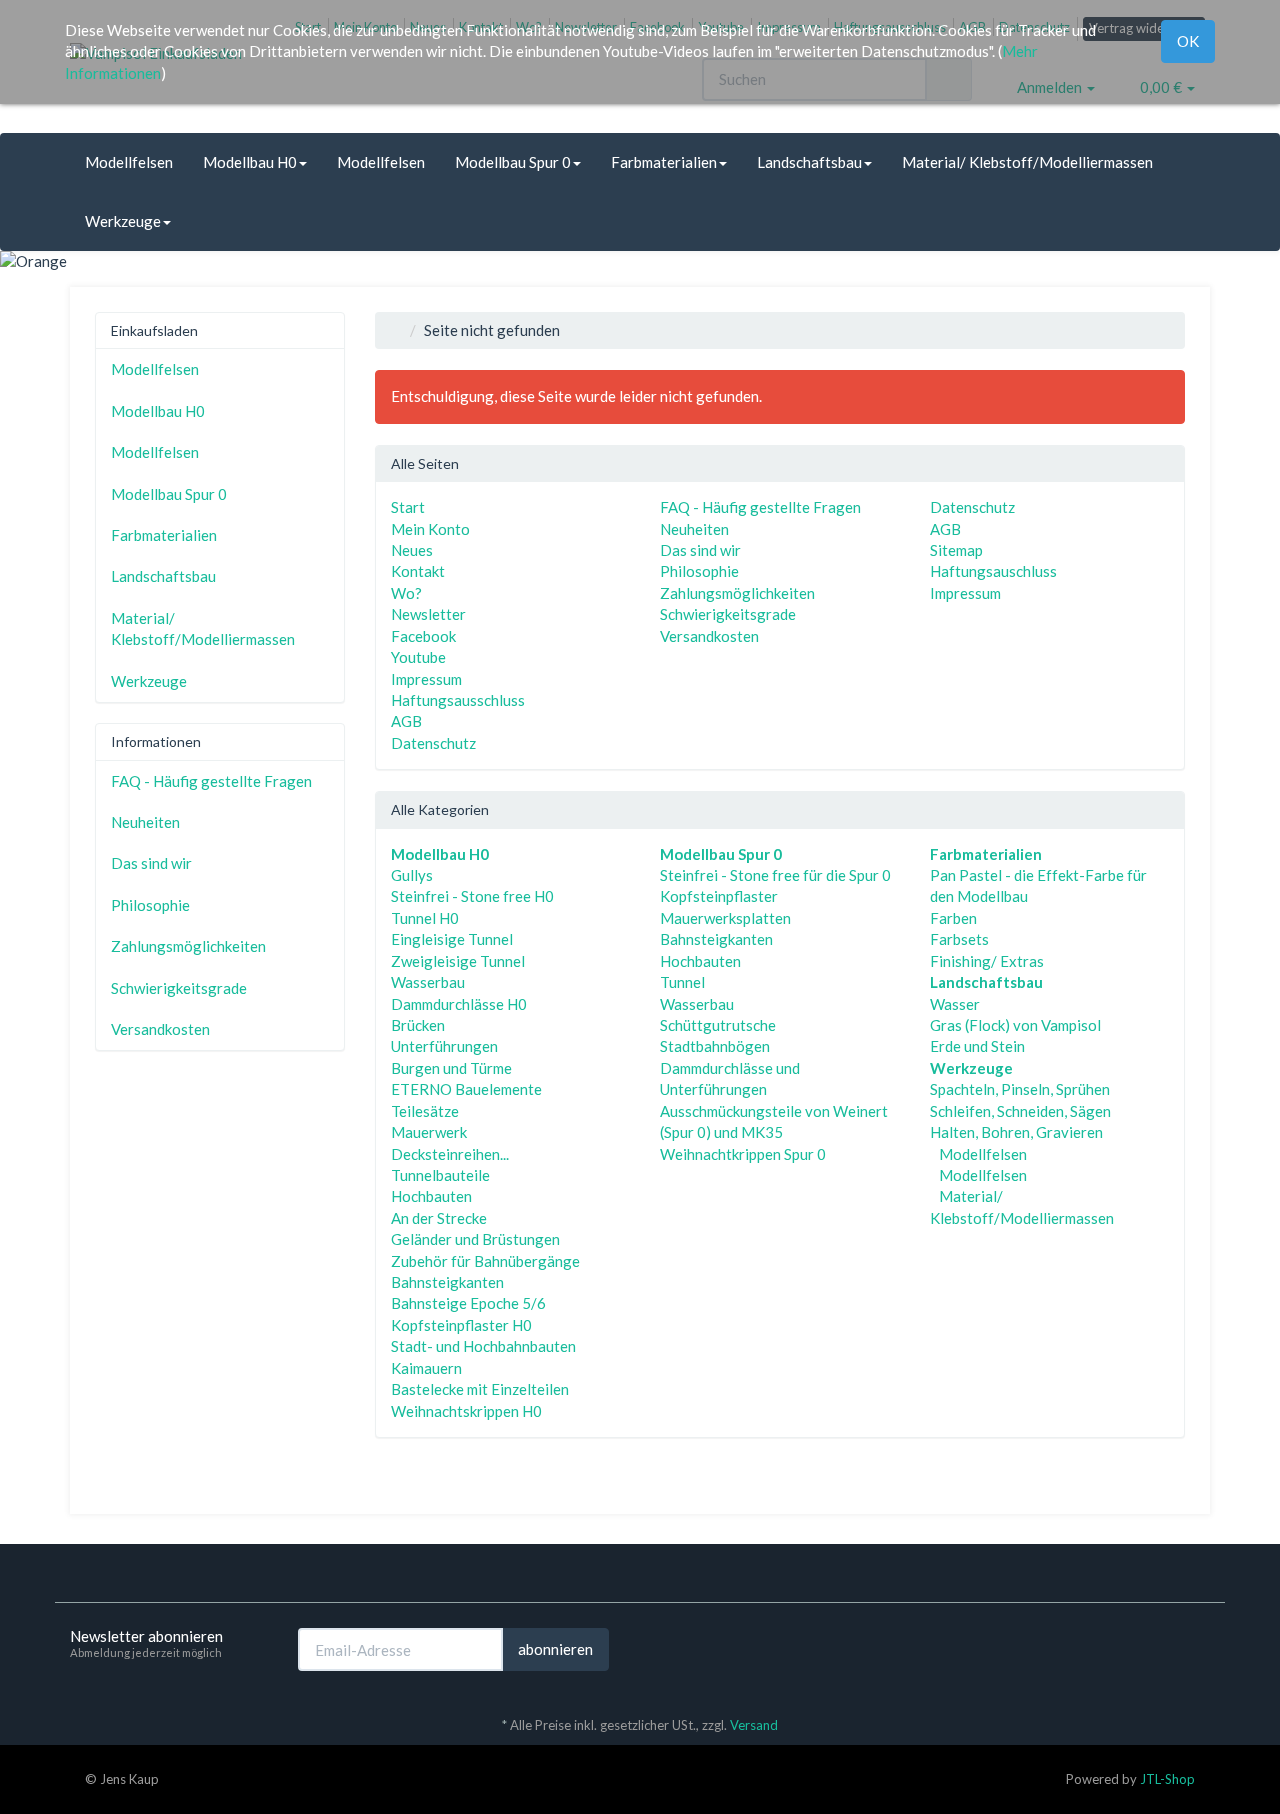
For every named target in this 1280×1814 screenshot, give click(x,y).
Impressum (426, 679)
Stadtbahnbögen (715, 1046)
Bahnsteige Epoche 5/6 (468, 1303)
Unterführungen (444, 1046)
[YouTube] (1199, 1648)
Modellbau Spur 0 (513, 162)
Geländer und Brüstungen (475, 1239)
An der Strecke (439, 1218)
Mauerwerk (429, 1132)
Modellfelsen (129, 162)
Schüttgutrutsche (718, 1025)
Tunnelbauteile (440, 1175)
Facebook (423, 636)
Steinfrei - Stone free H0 (472, 896)
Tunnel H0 (425, 918)
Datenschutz (433, 743)
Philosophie (699, 571)
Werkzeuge (123, 221)
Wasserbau (428, 982)
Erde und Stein (977, 1046)
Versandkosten (709, 636)
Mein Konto (430, 529)
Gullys (412, 875)
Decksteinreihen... (450, 1154)
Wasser (955, 1004)
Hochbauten (431, 1196)
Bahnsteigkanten (447, 1282)
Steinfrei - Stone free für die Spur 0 (775, 875)
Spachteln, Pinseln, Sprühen (1020, 1089)
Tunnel (682, 982)
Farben (953, 918)
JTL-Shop (1167, 1779)
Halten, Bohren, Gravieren (1016, 1132)
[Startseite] (396, 330)
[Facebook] (1169, 1648)
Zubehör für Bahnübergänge (485, 1261)
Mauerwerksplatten (725, 918)
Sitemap (956, 550)
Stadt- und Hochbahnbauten (483, 1346)
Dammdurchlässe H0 (459, 1004)
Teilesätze (425, 1111)
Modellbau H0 (250, 162)
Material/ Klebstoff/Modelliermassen (1027, 162)
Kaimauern (426, 1368)
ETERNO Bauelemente (466, 1089)
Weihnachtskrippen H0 (466, 1411)
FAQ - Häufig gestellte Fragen (760, 507)
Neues (412, 550)
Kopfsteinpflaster (719, 896)
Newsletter (428, 614)
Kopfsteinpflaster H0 (461, 1325)
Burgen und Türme (451, 1068)
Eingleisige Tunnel (452, 939)
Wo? (406, 593)
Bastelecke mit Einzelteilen (480, 1389)
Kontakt (418, 571)
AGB (406, 721)
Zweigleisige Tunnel (458, 961)
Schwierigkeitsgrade (728, 614)
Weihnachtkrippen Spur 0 (743, 1154)
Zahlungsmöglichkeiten (737, 593)
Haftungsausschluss (458, 700)
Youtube (418, 657)
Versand (754, 1725)
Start (408, 507)
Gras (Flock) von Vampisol (1015, 1025)
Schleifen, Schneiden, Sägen (1020, 1111)
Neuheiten (694, 529)
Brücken (418, 1025)
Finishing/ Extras (987, 961)
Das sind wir (700, 550)
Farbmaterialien (664, 162)
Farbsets (959, 939)
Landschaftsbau (809, 162)
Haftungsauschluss (993, 571)
